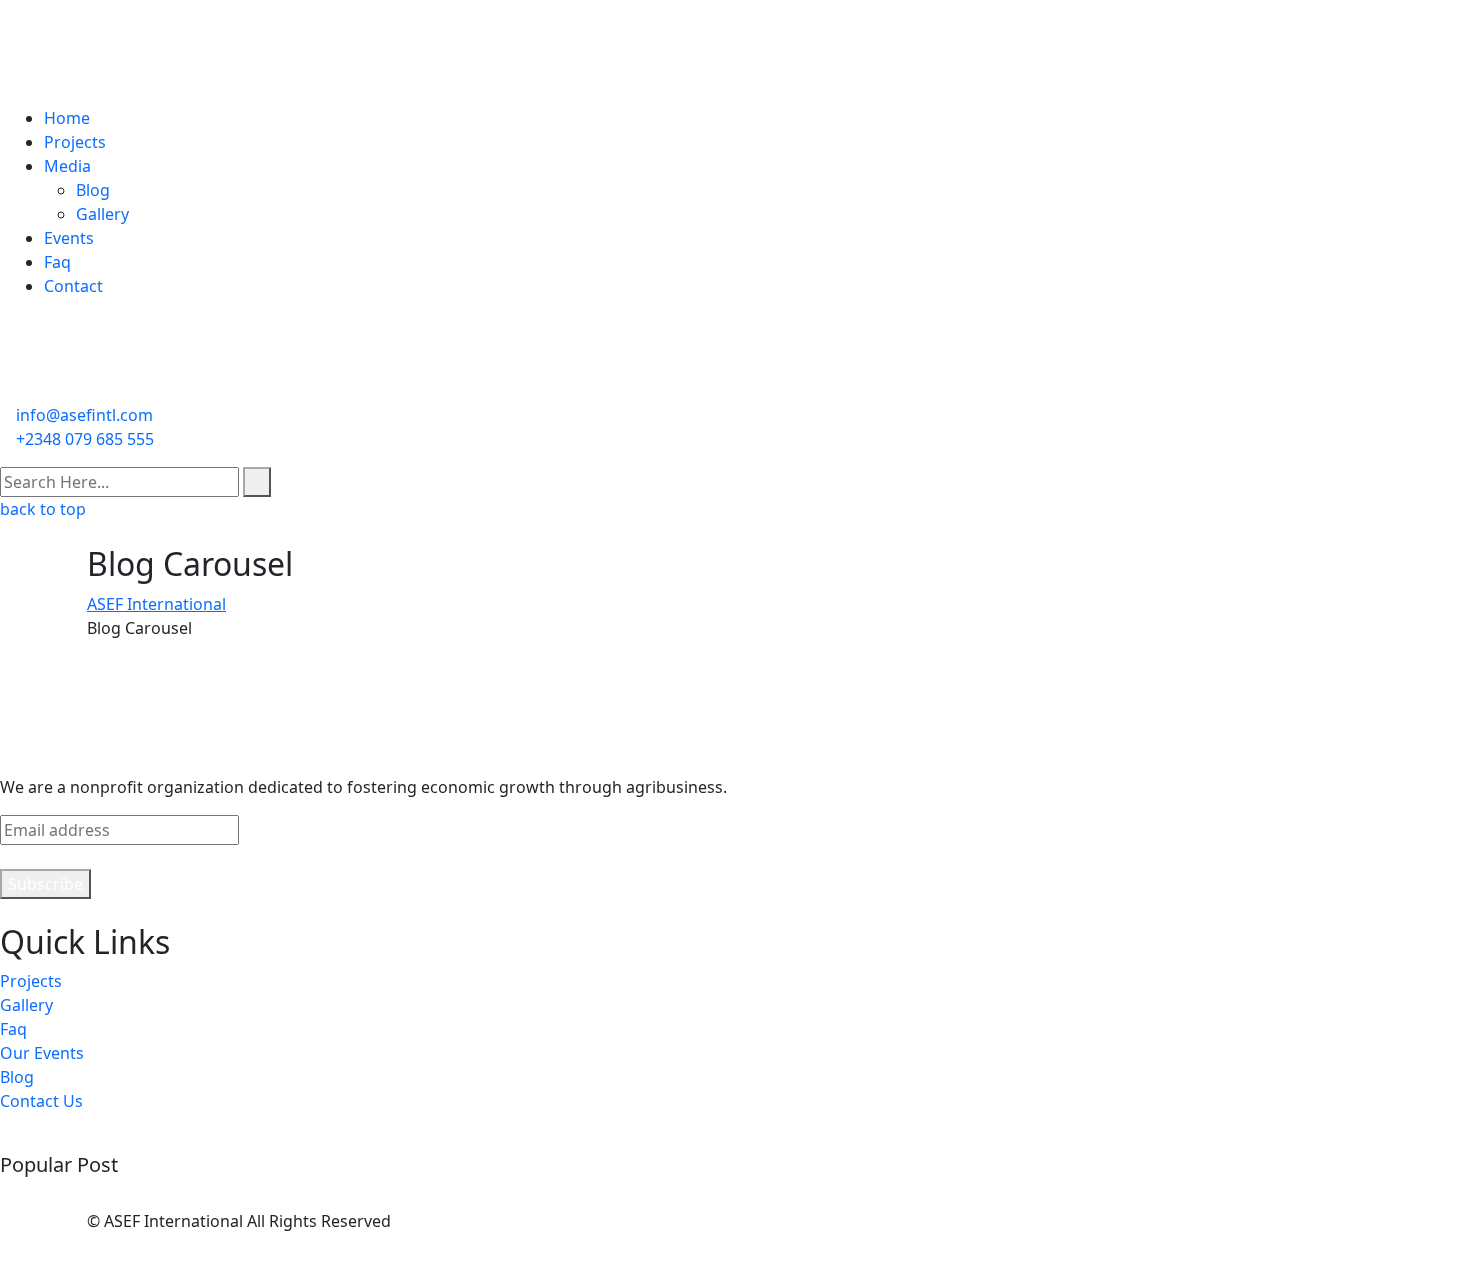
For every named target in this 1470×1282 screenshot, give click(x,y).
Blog (93, 190)
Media (67, 166)
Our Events (42, 1053)
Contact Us (41, 1101)
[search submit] (257, 482)
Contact (73, 286)
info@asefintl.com (84, 415)
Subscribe (45, 884)
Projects (75, 142)
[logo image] (93, 369)
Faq (57, 262)
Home (67, 118)
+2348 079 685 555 (85, 439)
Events (69, 238)
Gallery (102, 214)
